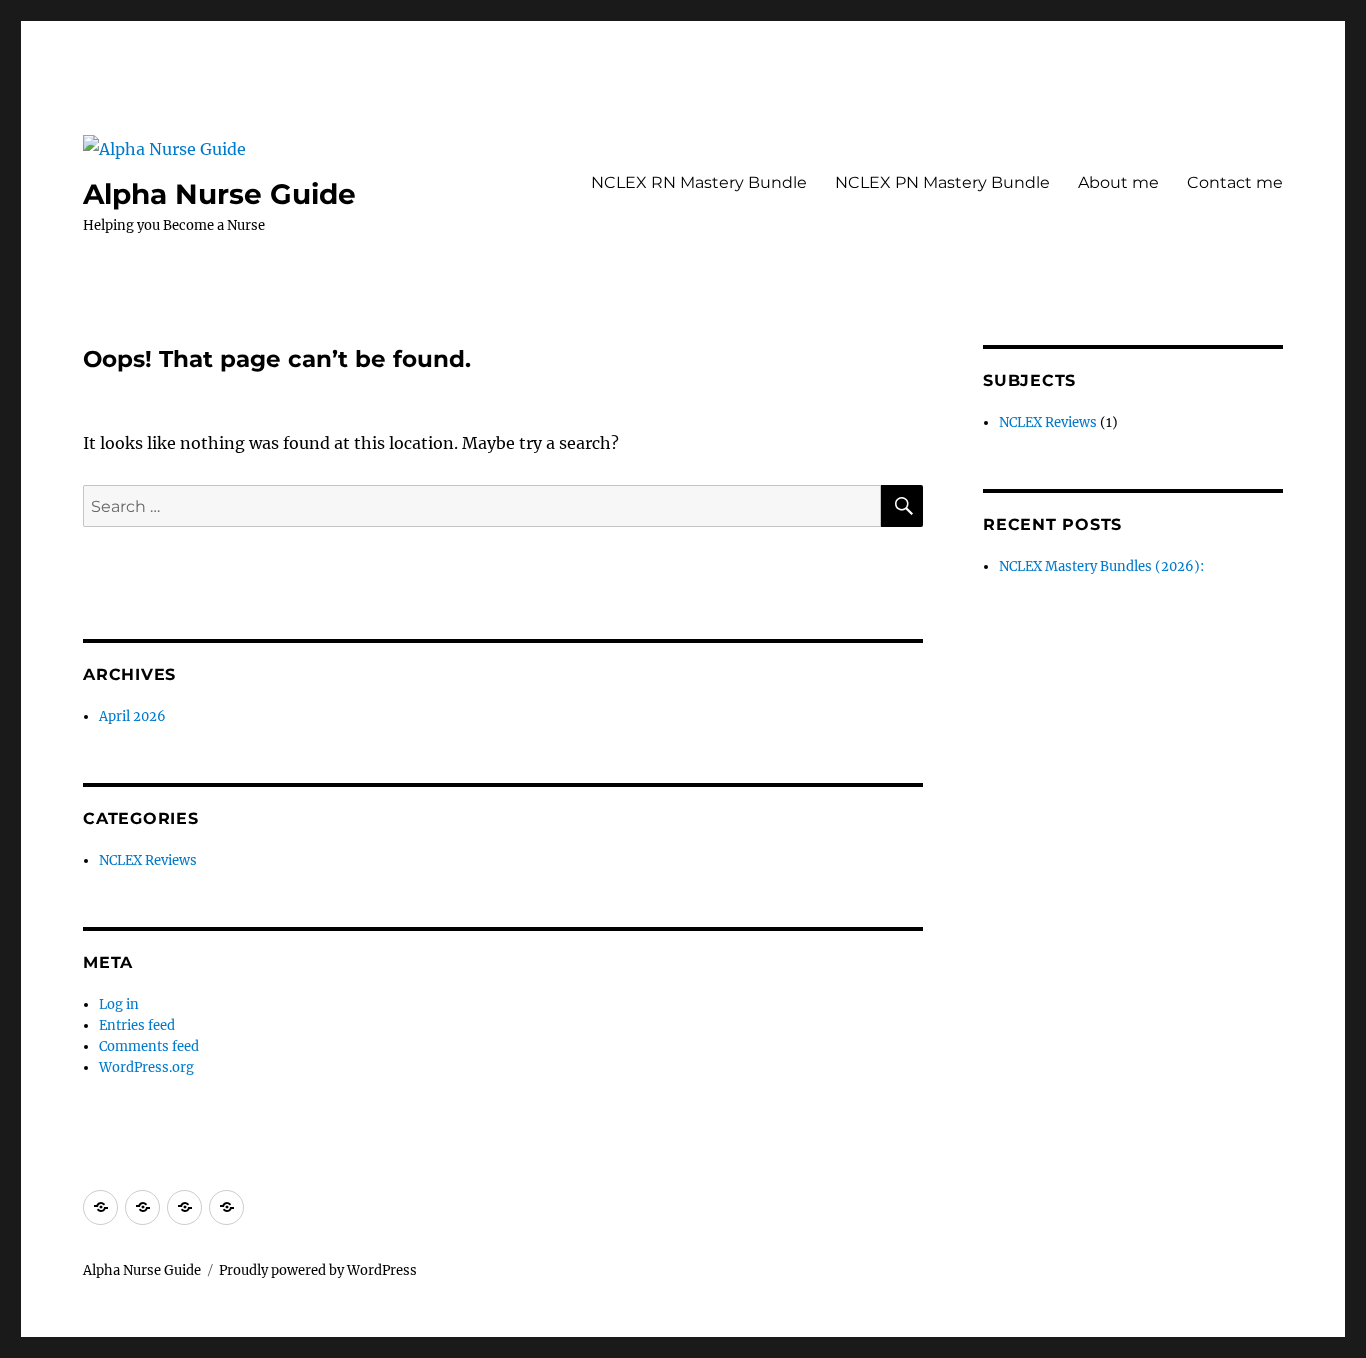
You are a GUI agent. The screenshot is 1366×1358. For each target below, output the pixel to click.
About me (1118, 182)
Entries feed (137, 1025)
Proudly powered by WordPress (318, 1270)
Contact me (1235, 182)
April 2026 (132, 716)
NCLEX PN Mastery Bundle (942, 182)
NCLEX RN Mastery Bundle (699, 182)
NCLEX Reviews (148, 860)
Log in (119, 1004)
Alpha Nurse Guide (219, 194)
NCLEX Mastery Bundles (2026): (1101, 566)
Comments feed (149, 1046)
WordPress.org (146, 1067)
